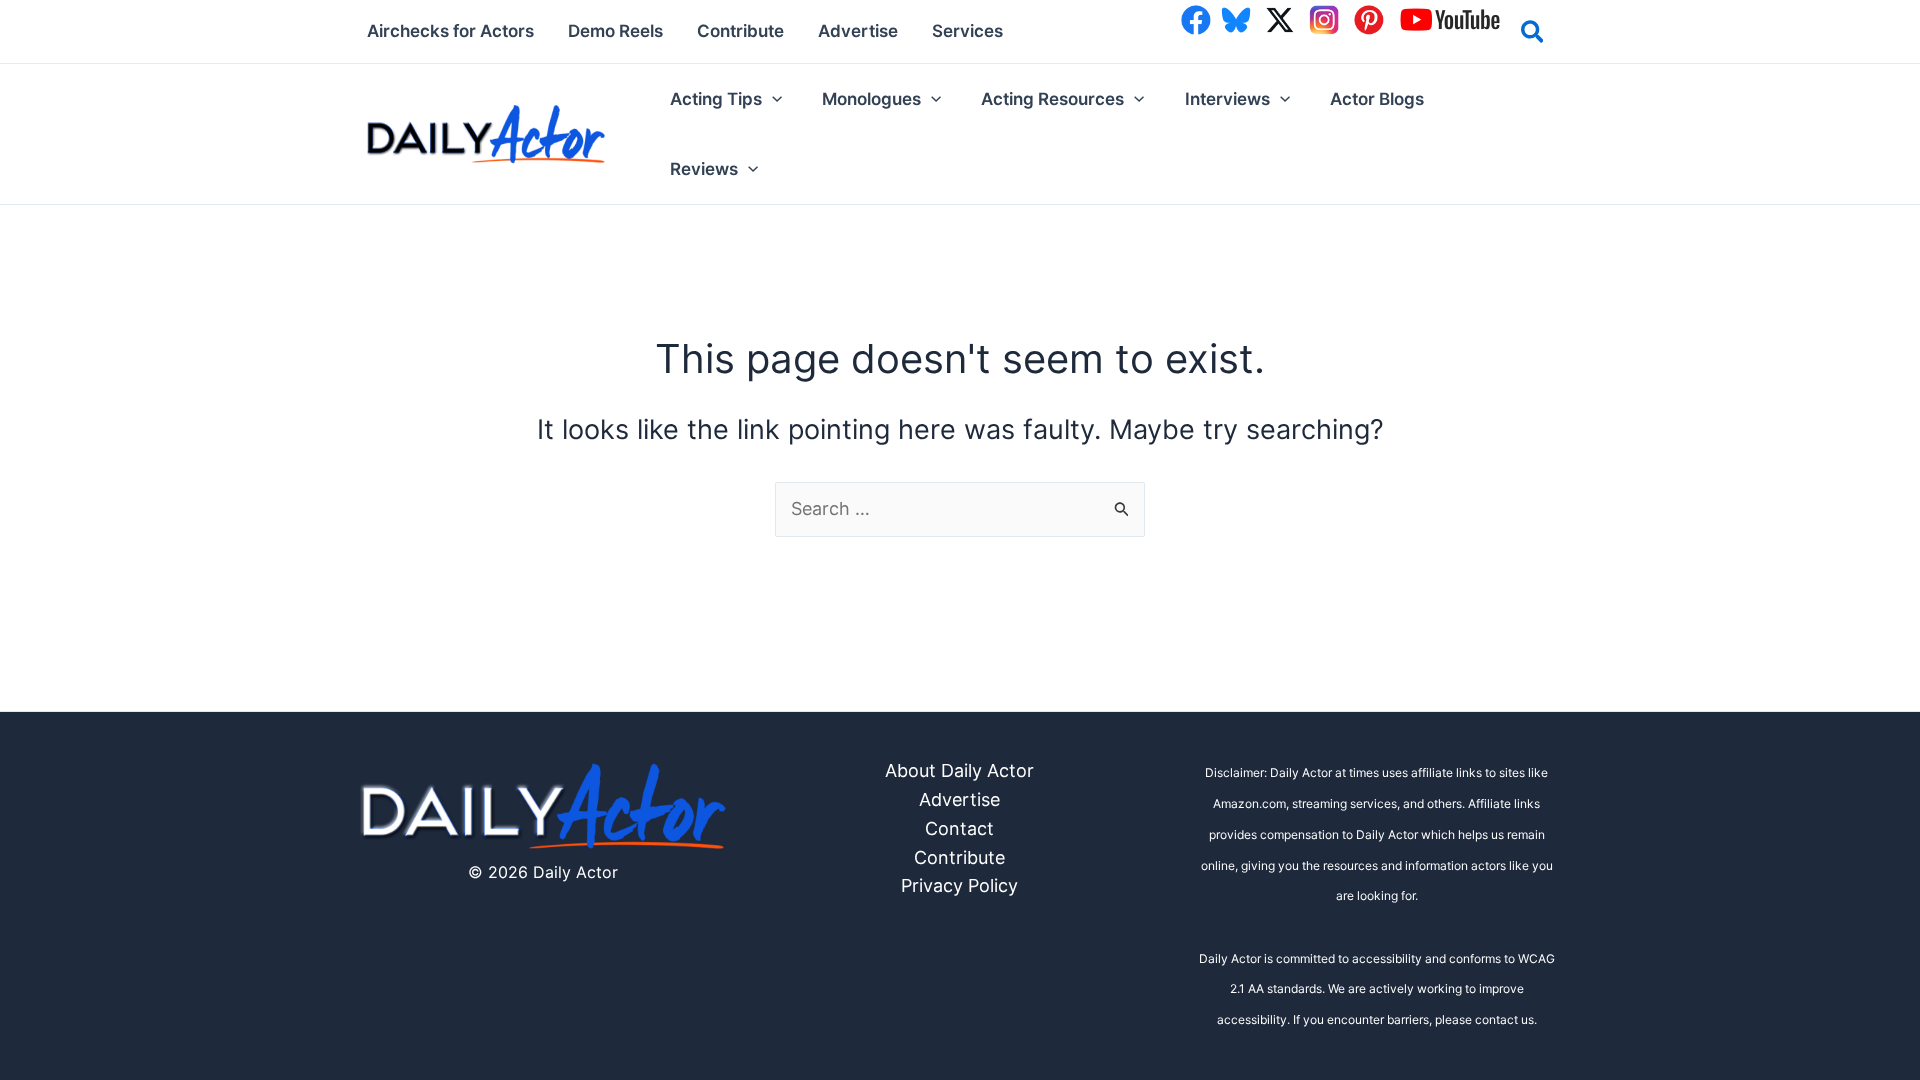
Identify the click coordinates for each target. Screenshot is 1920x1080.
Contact (959, 828)
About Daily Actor (959, 770)
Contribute (959, 857)
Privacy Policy (959, 885)
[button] (1533, 35)
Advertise (959, 799)
